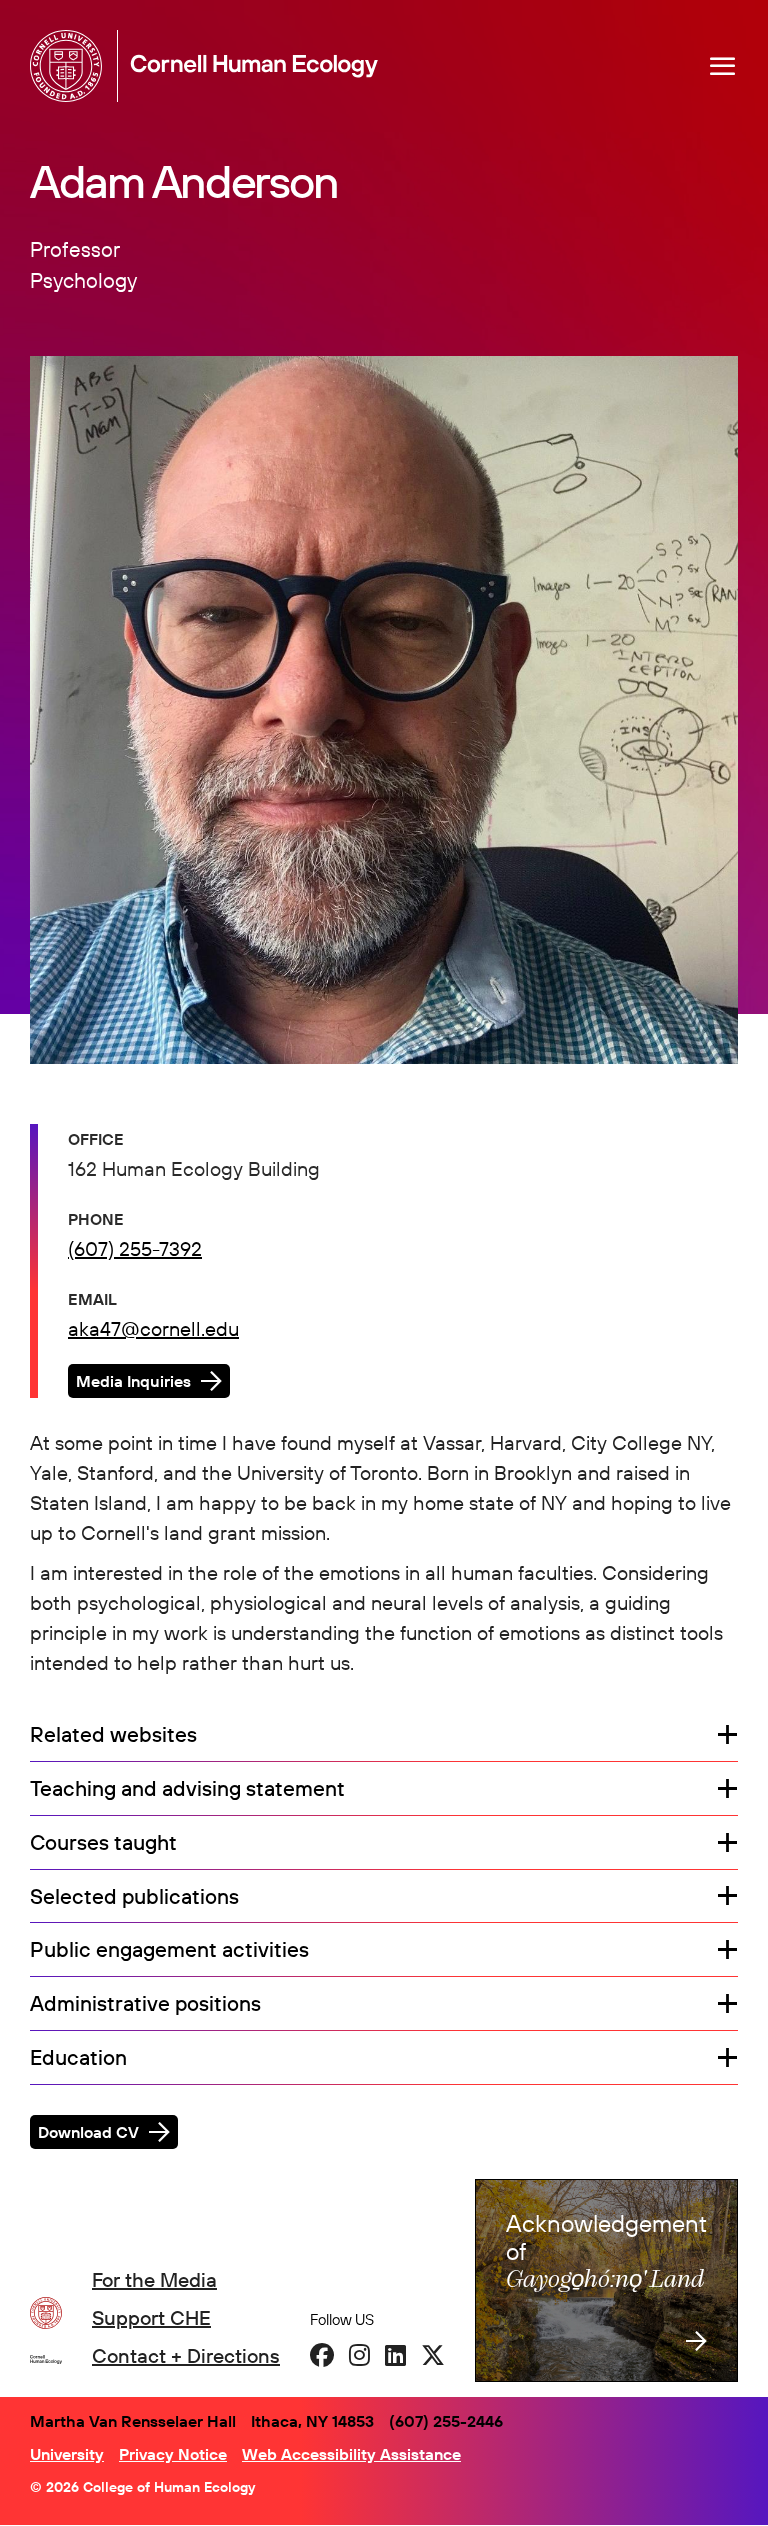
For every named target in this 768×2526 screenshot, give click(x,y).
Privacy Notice (173, 2454)
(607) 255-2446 (446, 2421)
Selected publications (134, 1897)
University (67, 2454)
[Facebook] (322, 2355)
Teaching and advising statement (187, 1789)
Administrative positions (145, 2004)
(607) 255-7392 (135, 1248)
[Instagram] (359, 2355)
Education (78, 2058)
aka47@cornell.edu (153, 1328)
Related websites (113, 1735)
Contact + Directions (186, 2355)
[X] (433, 2355)
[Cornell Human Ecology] (70, 66)
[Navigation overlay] (723, 66)
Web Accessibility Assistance (351, 2454)
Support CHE (151, 2317)
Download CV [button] (88, 2132)
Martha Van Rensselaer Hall (133, 2421)
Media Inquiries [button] (133, 1381)
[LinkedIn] (395, 2355)
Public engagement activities (169, 1950)
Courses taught (103, 1843)
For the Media (154, 2279)
